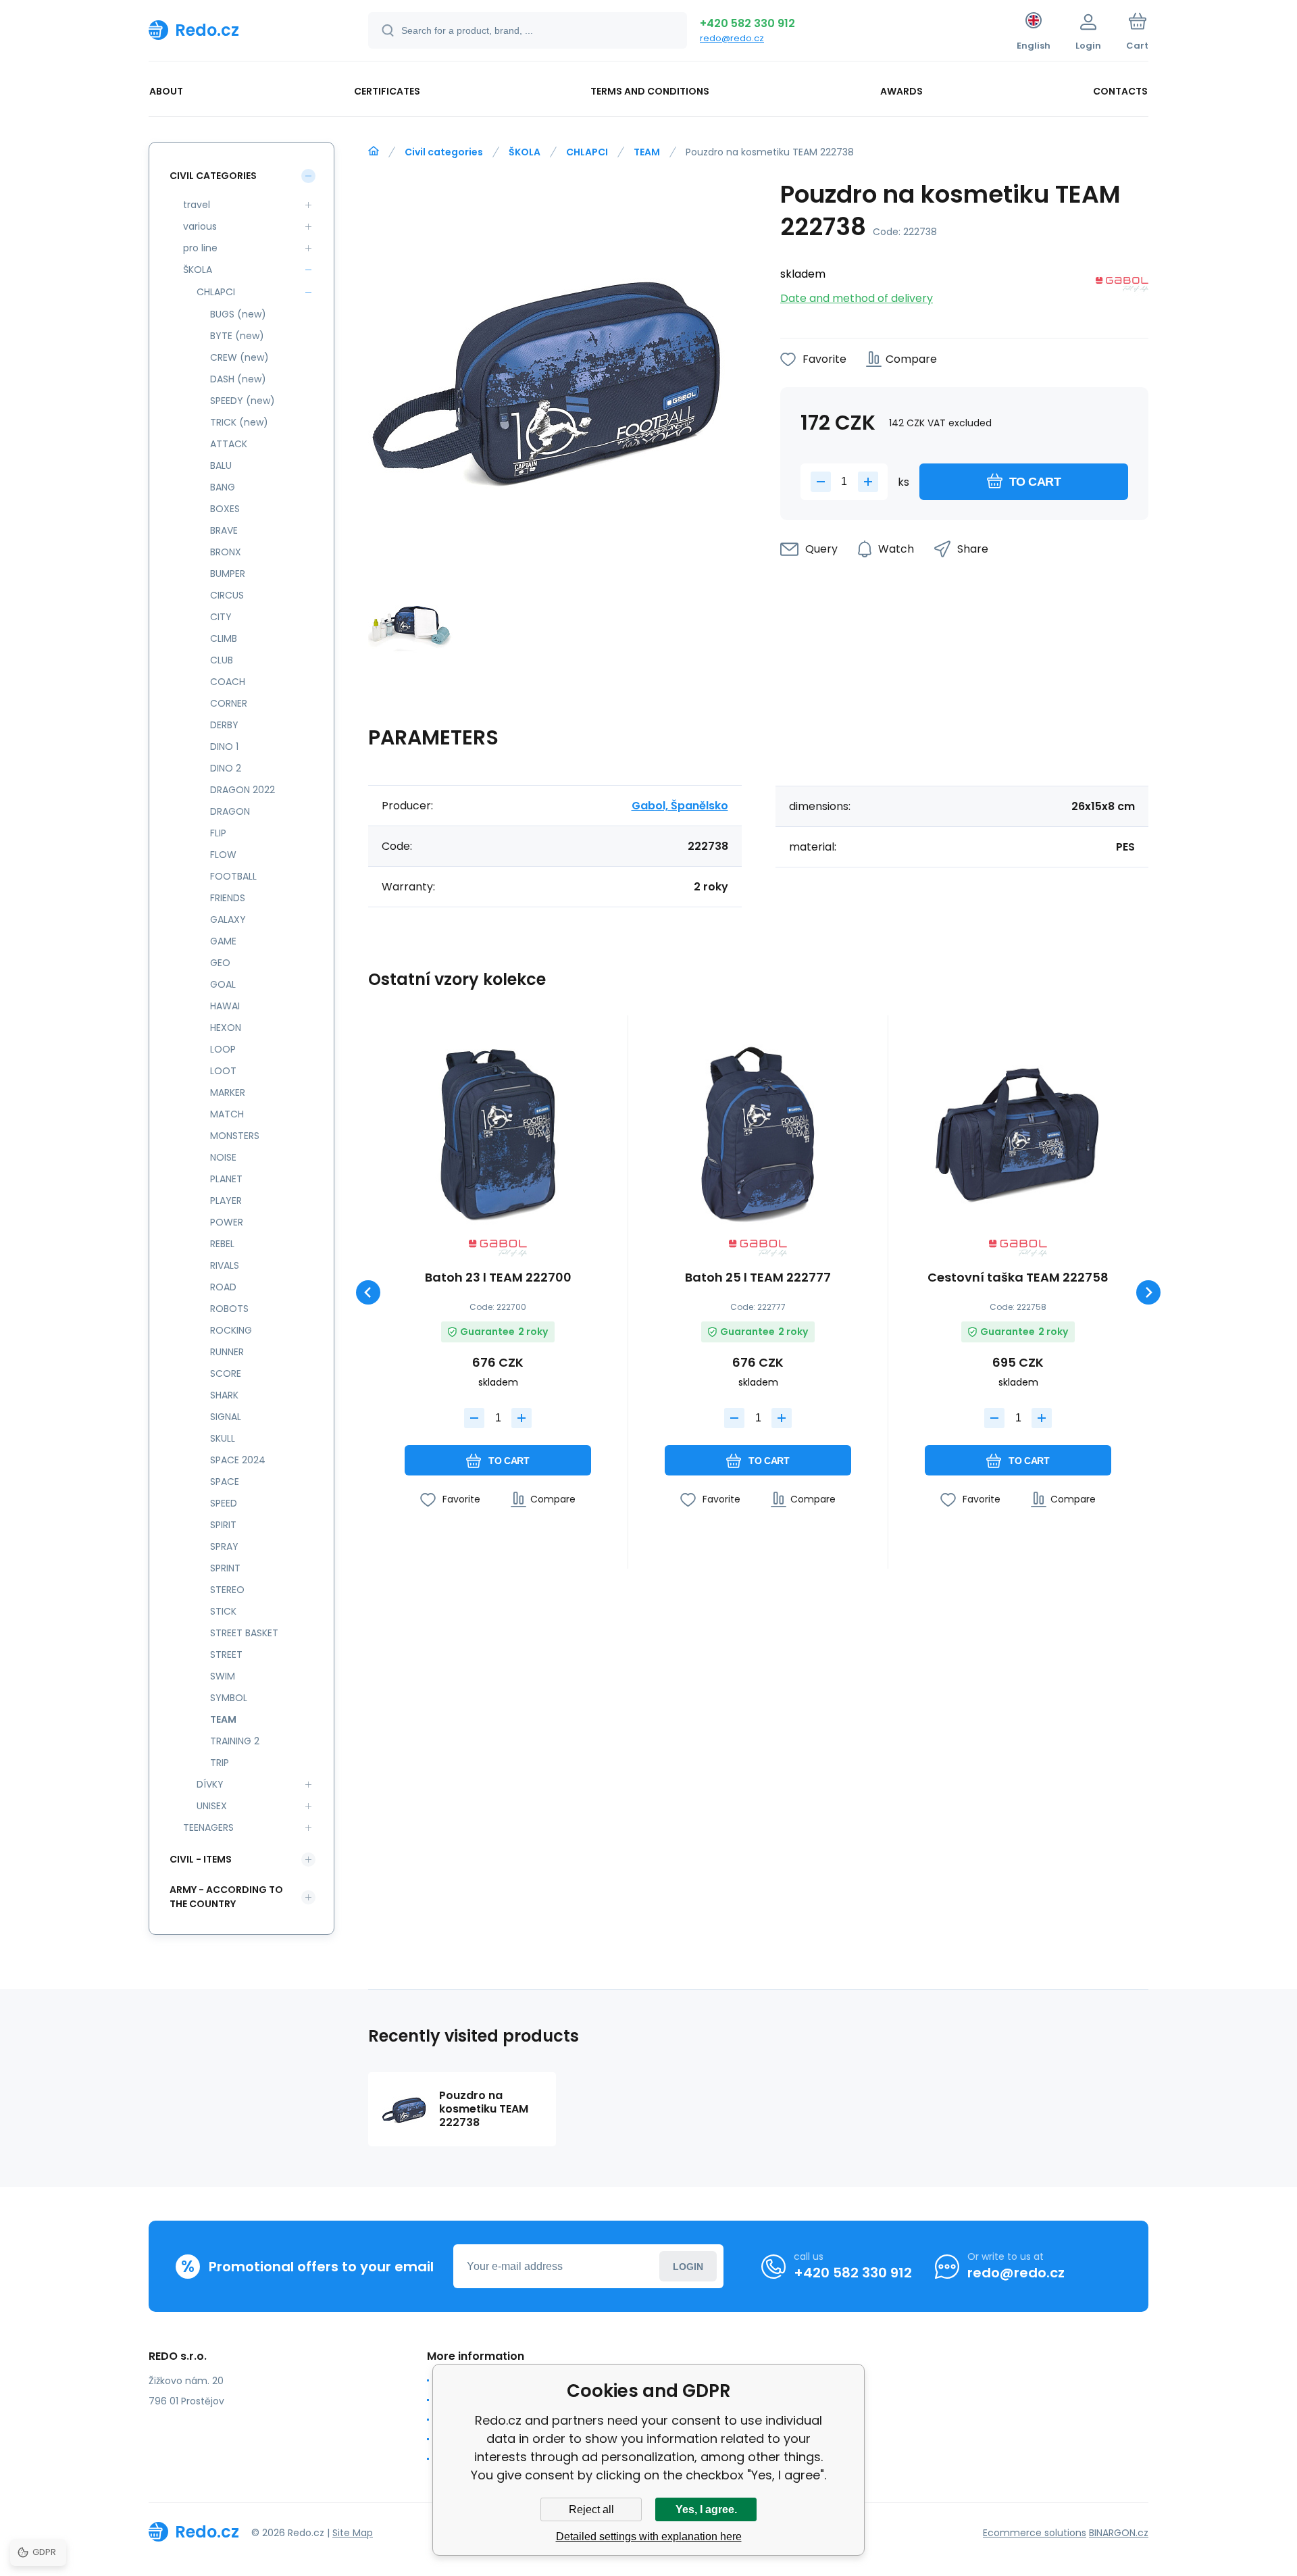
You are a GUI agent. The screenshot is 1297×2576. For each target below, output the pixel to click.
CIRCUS (227, 595)
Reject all (591, 2509)
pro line (200, 248)
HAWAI (225, 1006)
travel (197, 205)
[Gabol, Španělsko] (1122, 287)
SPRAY (224, 1546)
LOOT (223, 1071)
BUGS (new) (238, 314)
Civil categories (444, 152)
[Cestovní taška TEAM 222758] (1018, 1132)
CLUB (222, 660)
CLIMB (224, 638)
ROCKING (231, 1330)
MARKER (228, 1092)
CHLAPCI (587, 152)
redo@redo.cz (732, 38)
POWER (227, 1222)
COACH (228, 682)
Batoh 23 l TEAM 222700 (498, 1278)
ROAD (223, 1287)
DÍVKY (210, 1784)
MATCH (227, 1114)
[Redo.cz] (374, 151)
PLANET (226, 1179)
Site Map (353, 2533)
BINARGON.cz (1119, 2533)
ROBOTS (229, 1309)
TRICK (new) (239, 422)
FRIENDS (228, 898)
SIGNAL (226, 1417)
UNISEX (212, 1806)
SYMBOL (229, 1698)
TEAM (647, 152)
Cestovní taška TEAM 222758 (1018, 1278)
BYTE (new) (237, 336)
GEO (220, 963)
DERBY (224, 725)
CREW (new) (239, 357)
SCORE (226, 1373)
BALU (221, 465)
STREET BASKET (244, 1633)
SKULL (223, 1438)
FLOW (223, 855)
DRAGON (230, 811)
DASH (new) (238, 379)
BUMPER (228, 574)
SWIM (223, 1676)
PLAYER (226, 1201)
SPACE (225, 1482)
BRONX (226, 552)
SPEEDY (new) (243, 401)
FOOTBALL (233, 876)
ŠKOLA (525, 152)
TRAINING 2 (235, 1741)
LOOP (223, 1049)
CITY (221, 617)
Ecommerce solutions (1035, 2533)
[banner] (241, 30)
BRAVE (224, 530)
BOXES (225, 509)
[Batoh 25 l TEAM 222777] (758, 1132)
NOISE (223, 1157)
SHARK (224, 1395)
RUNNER (227, 1352)
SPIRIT (223, 1525)
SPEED (224, 1503)
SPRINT (225, 1568)
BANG (223, 487)
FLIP (218, 833)
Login (688, 2267)
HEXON (226, 1028)
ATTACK (229, 444)
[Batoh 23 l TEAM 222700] (498, 1132)
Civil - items (201, 1859)
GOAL (223, 984)
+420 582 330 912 (747, 23)
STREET (226, 1655)
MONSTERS (235, 1136)
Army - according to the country (226, 1897)
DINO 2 (226, 768)
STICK (223, 1611)
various (200, 226)
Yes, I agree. (706, 2509)
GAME (223, 941)
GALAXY (228, 919)
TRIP (220, 1763)
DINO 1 (224, 747)
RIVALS (225, 1265)
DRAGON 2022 (243, 790)
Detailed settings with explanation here (649, 2536)
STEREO (227, 1590)
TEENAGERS (208, 1827)
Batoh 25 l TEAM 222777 (758, 1278)
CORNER (229, 703)
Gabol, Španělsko (680, 806)
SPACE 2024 (238, 1460)
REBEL (222, 1244)
